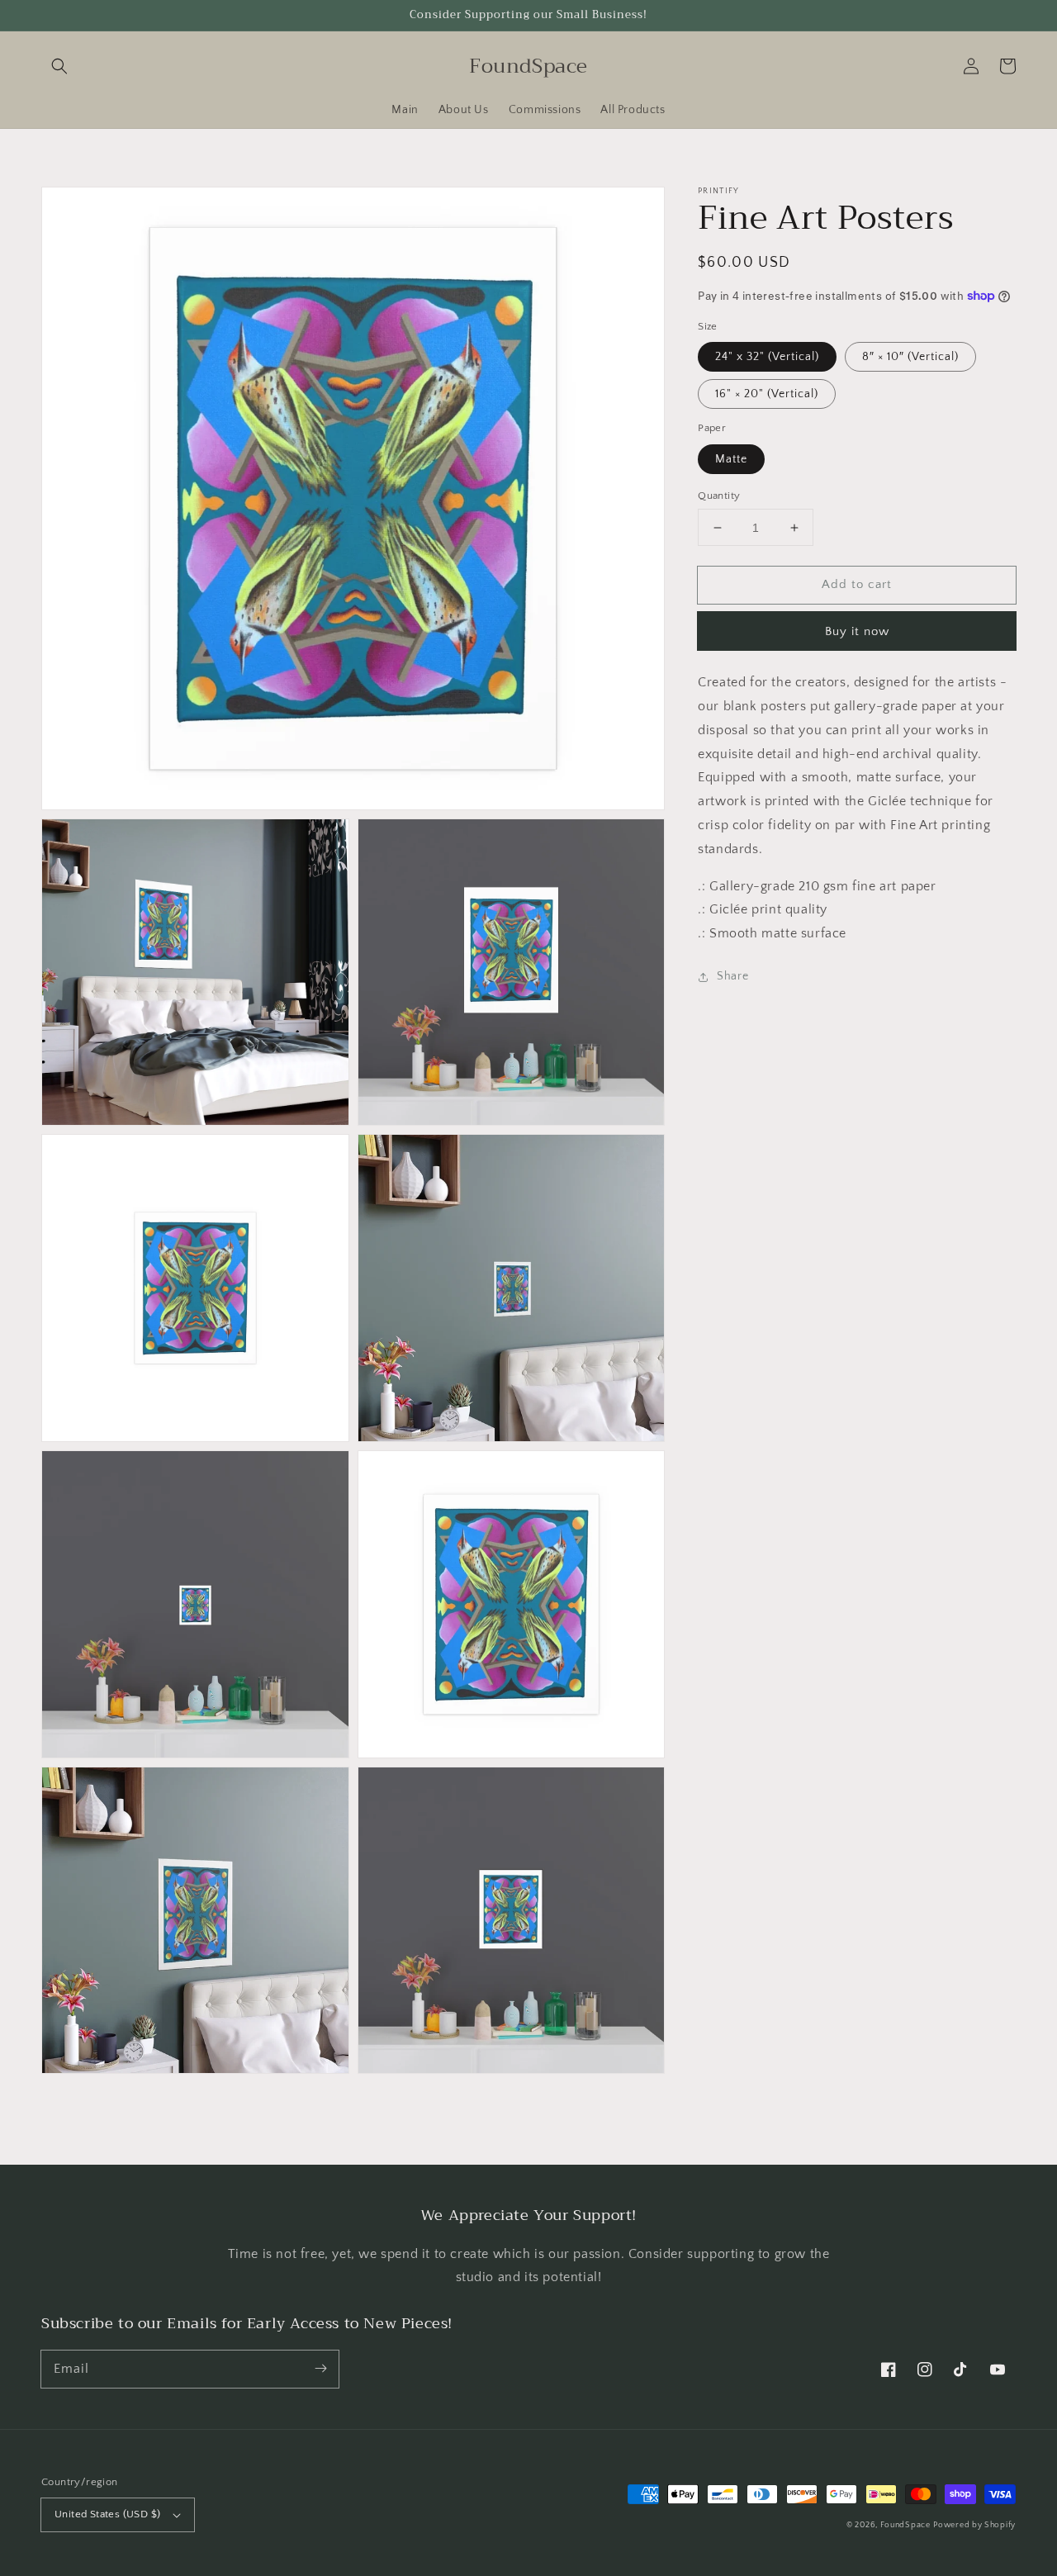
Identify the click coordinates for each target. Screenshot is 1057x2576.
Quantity (719, 496)
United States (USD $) (107, 2514)
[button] (59, 66)
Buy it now (857, 631)
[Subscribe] (320, 2369)
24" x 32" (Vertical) (767, 357)
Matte (731, 459)
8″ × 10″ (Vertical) (910, 357)
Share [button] (732, 976)
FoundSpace (905, 2525)
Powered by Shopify (974, 2525)
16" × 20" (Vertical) (767, 394)
